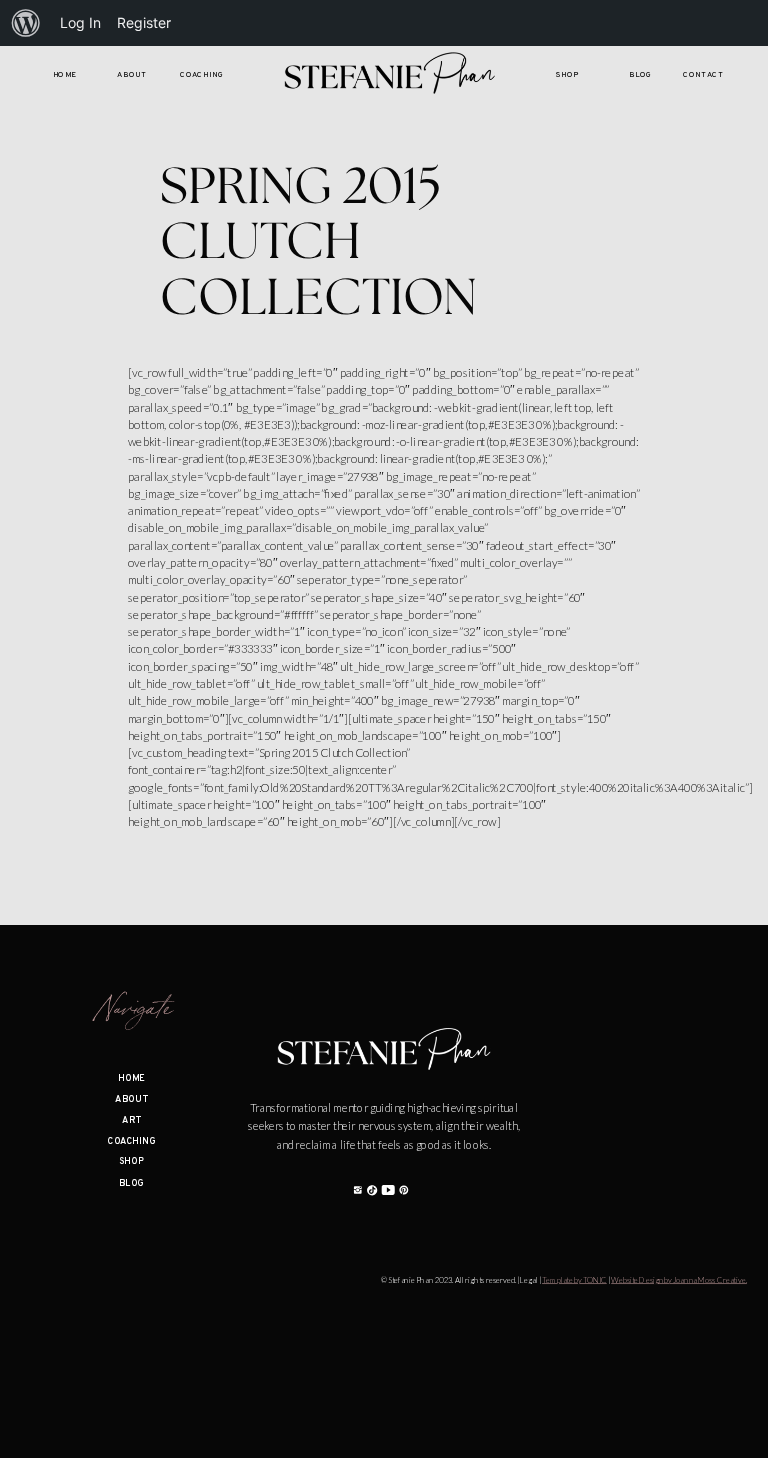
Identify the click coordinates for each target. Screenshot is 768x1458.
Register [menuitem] (144, 22)
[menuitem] (26, 23)
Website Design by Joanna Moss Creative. (679, 1280)
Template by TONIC (574, 1280)
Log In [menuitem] (80, 22)
